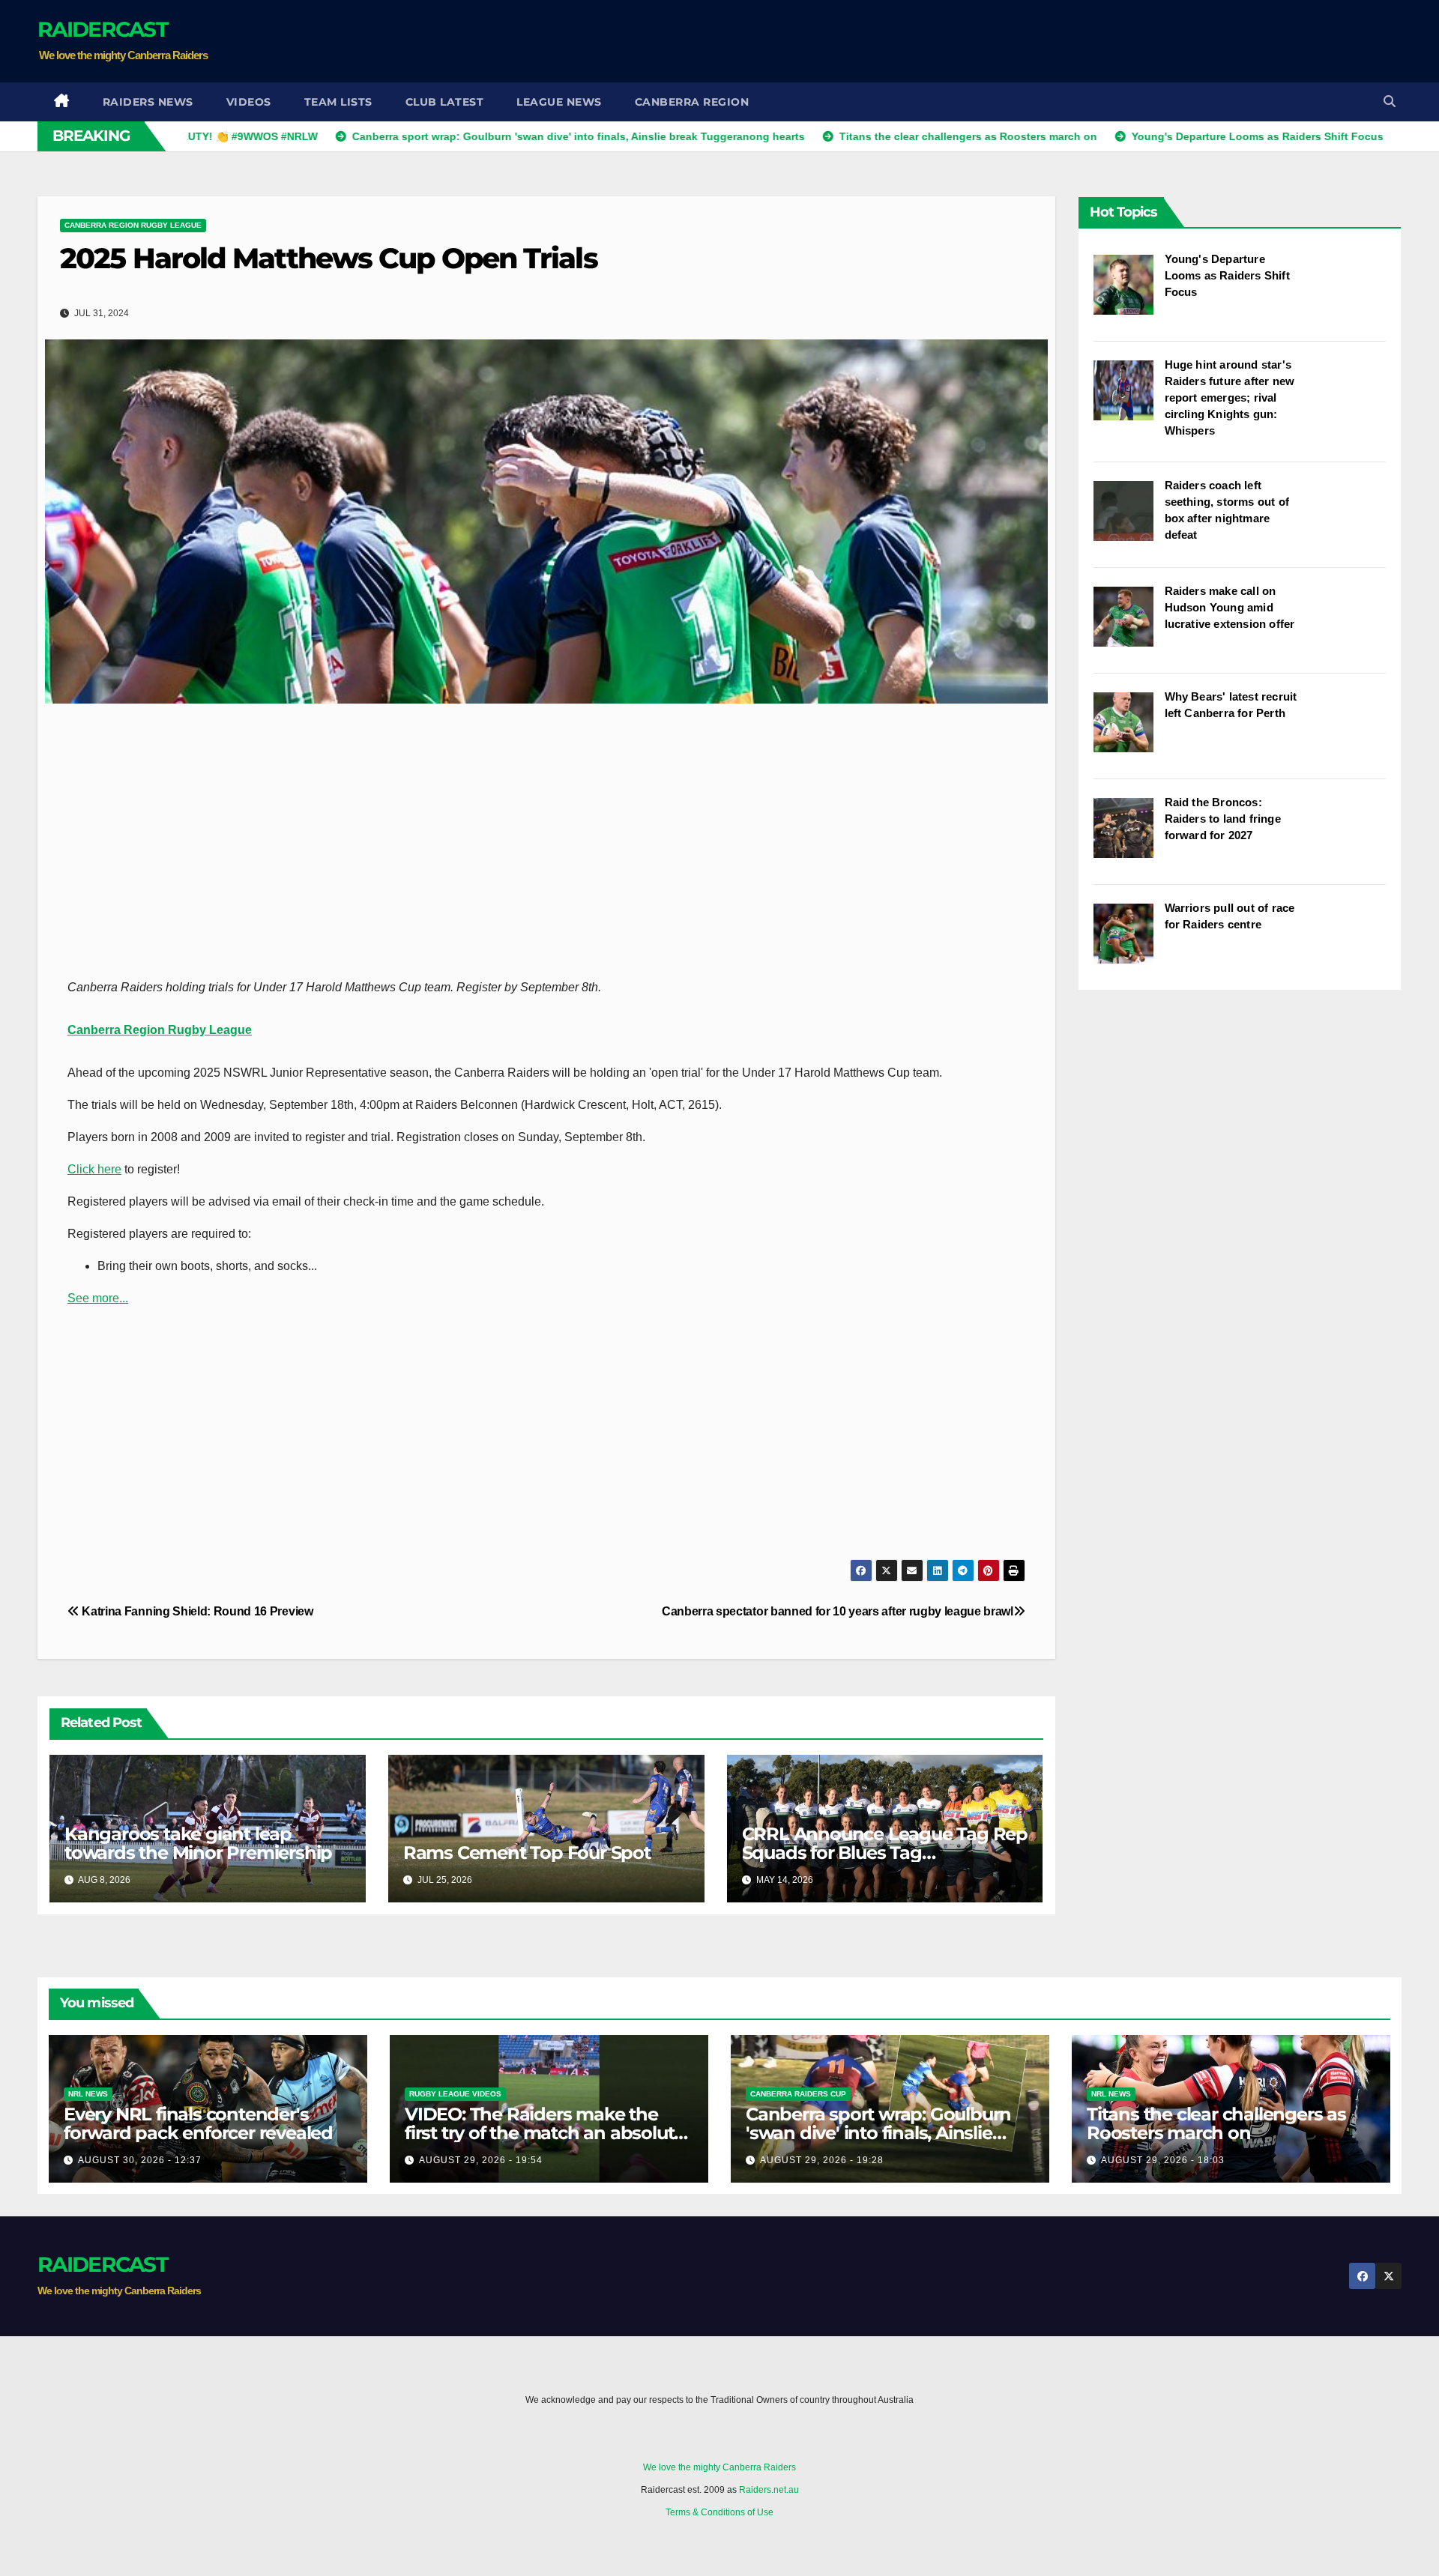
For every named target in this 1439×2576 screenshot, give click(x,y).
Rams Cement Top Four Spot (527, 1853)
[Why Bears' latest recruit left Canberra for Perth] (1129, 730)
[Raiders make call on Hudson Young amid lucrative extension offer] (1129, 624)
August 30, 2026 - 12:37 (140, 2160)
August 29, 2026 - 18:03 (1163, 2160)
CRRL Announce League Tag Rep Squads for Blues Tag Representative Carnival (885, 1853)
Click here (94, 1169)
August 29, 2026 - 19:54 (481, 2160)
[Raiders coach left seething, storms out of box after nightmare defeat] (1129, 518)
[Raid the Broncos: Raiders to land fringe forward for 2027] (1129, 835)
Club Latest (445, 102)
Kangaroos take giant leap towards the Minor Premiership (198, 1843)
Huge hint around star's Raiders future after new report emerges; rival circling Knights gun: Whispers (1230, 397)
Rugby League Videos (455, 2094)
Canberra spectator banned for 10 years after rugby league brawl (838, 1611)
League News (559, 102)
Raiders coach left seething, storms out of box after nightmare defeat (1227, 510)
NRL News (88, 2094)
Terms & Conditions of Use (719, 2512)
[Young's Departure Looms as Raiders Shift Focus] (1129, 292)
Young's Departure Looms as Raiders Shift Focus (1227, 275)
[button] (1390, 102)
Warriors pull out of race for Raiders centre (1230, 916)
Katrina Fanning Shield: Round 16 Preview (196, 1611)
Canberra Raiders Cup (798, 2094)
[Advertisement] (1129, 41)
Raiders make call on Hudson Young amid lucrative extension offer (1230, 607)
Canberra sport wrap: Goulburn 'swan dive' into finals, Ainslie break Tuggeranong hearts (878, 2133)
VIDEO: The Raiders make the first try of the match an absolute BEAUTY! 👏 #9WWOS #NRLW (544, 2133)
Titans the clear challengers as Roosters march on (1216, 2123)
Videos (249, 102)
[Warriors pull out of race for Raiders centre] (1129, 941)
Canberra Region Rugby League (133, 225)
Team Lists (338, 102)
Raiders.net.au (769, 2490)
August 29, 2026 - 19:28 (822, 2160)
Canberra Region (692, 102)
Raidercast (102, 29)
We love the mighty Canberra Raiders (719, 2467)
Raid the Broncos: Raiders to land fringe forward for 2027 (1223, 819)
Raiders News (148, 102)
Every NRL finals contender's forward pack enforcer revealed (198, 2123)
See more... (98, 1298)
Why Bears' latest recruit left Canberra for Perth (1231, 705)
